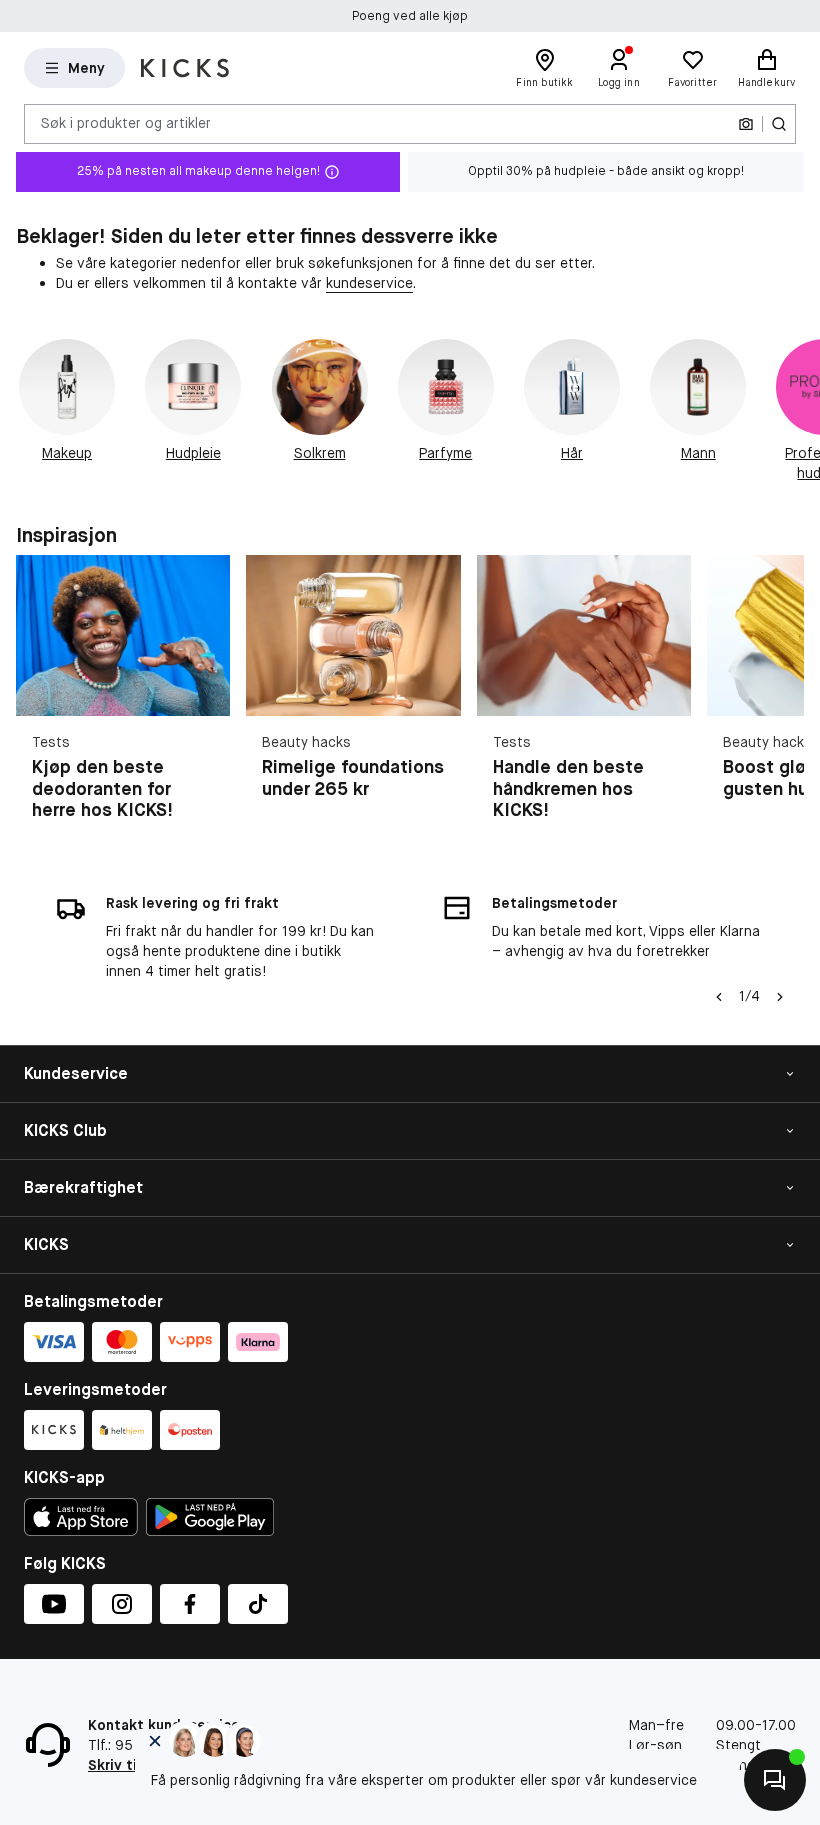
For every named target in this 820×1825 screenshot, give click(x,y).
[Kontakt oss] (775, 1780)
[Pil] (796, 411)
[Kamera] (746, 124)
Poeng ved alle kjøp (410, 16)
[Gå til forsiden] (185, 68)
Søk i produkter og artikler (126, 123)
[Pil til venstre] (719, 997)
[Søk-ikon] (779, 124)
